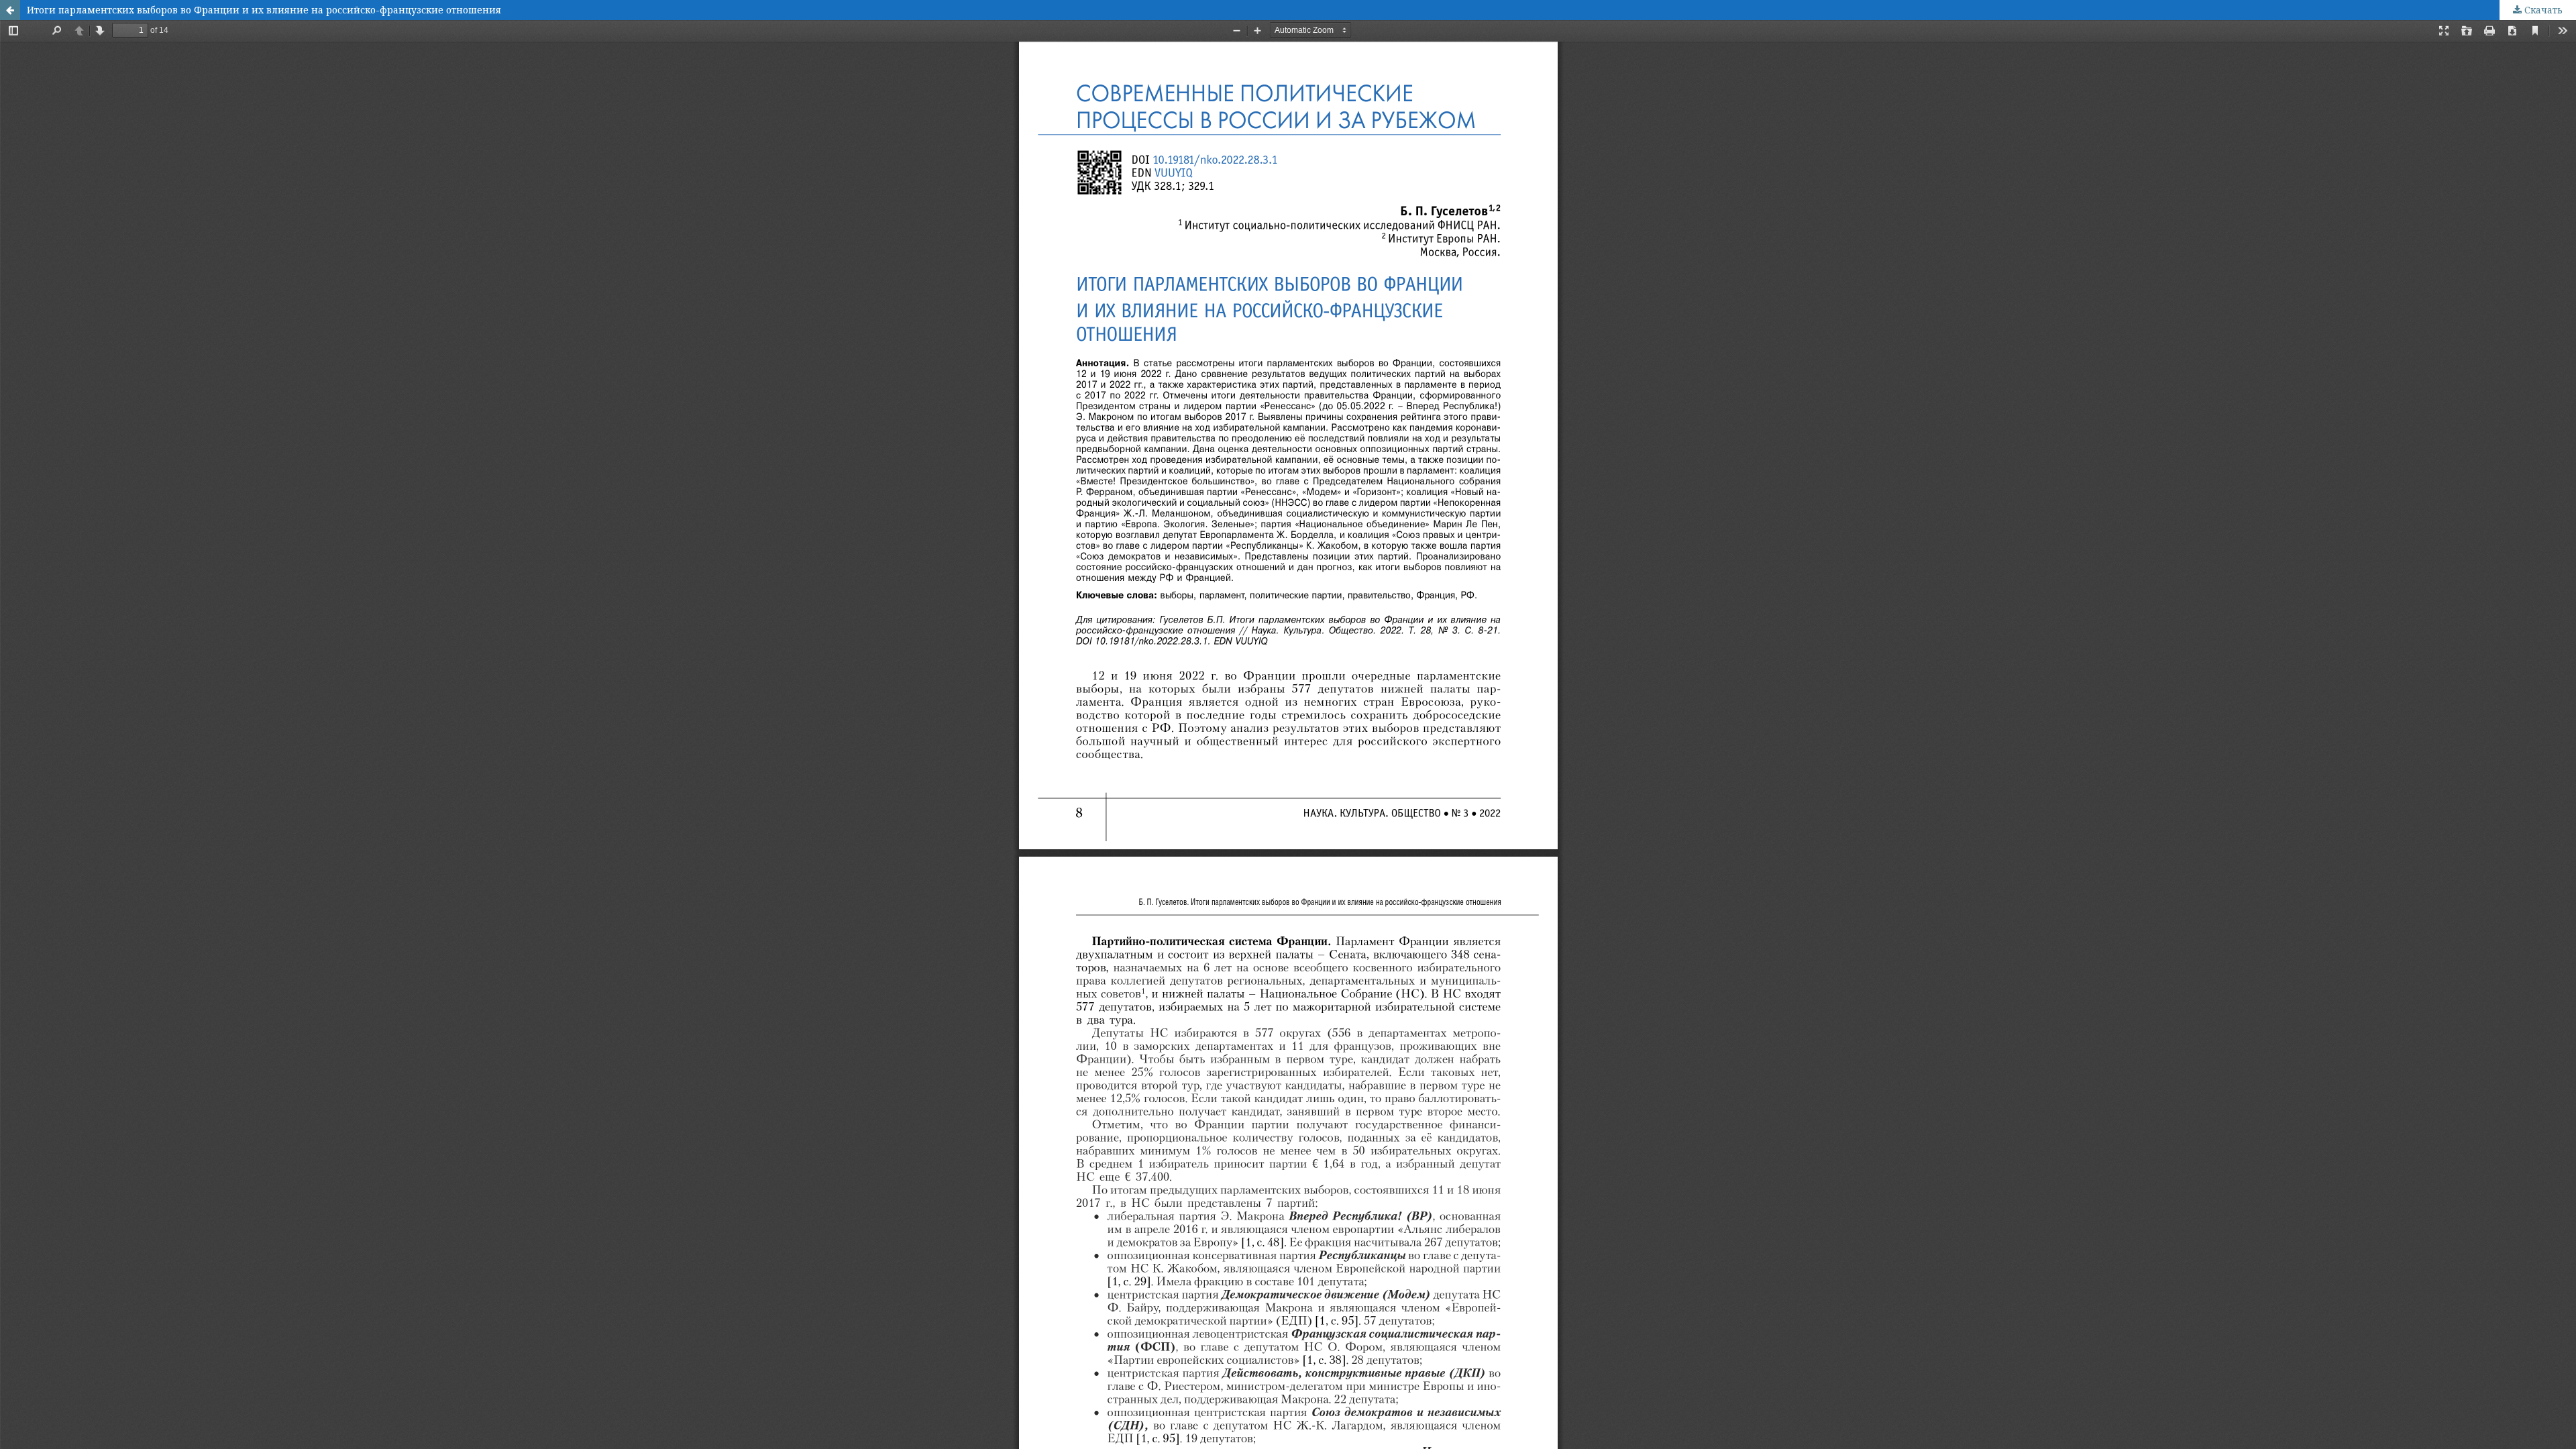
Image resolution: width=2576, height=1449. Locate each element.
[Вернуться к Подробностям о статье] (10, 10)
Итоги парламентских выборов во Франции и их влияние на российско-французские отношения (264, 10)
